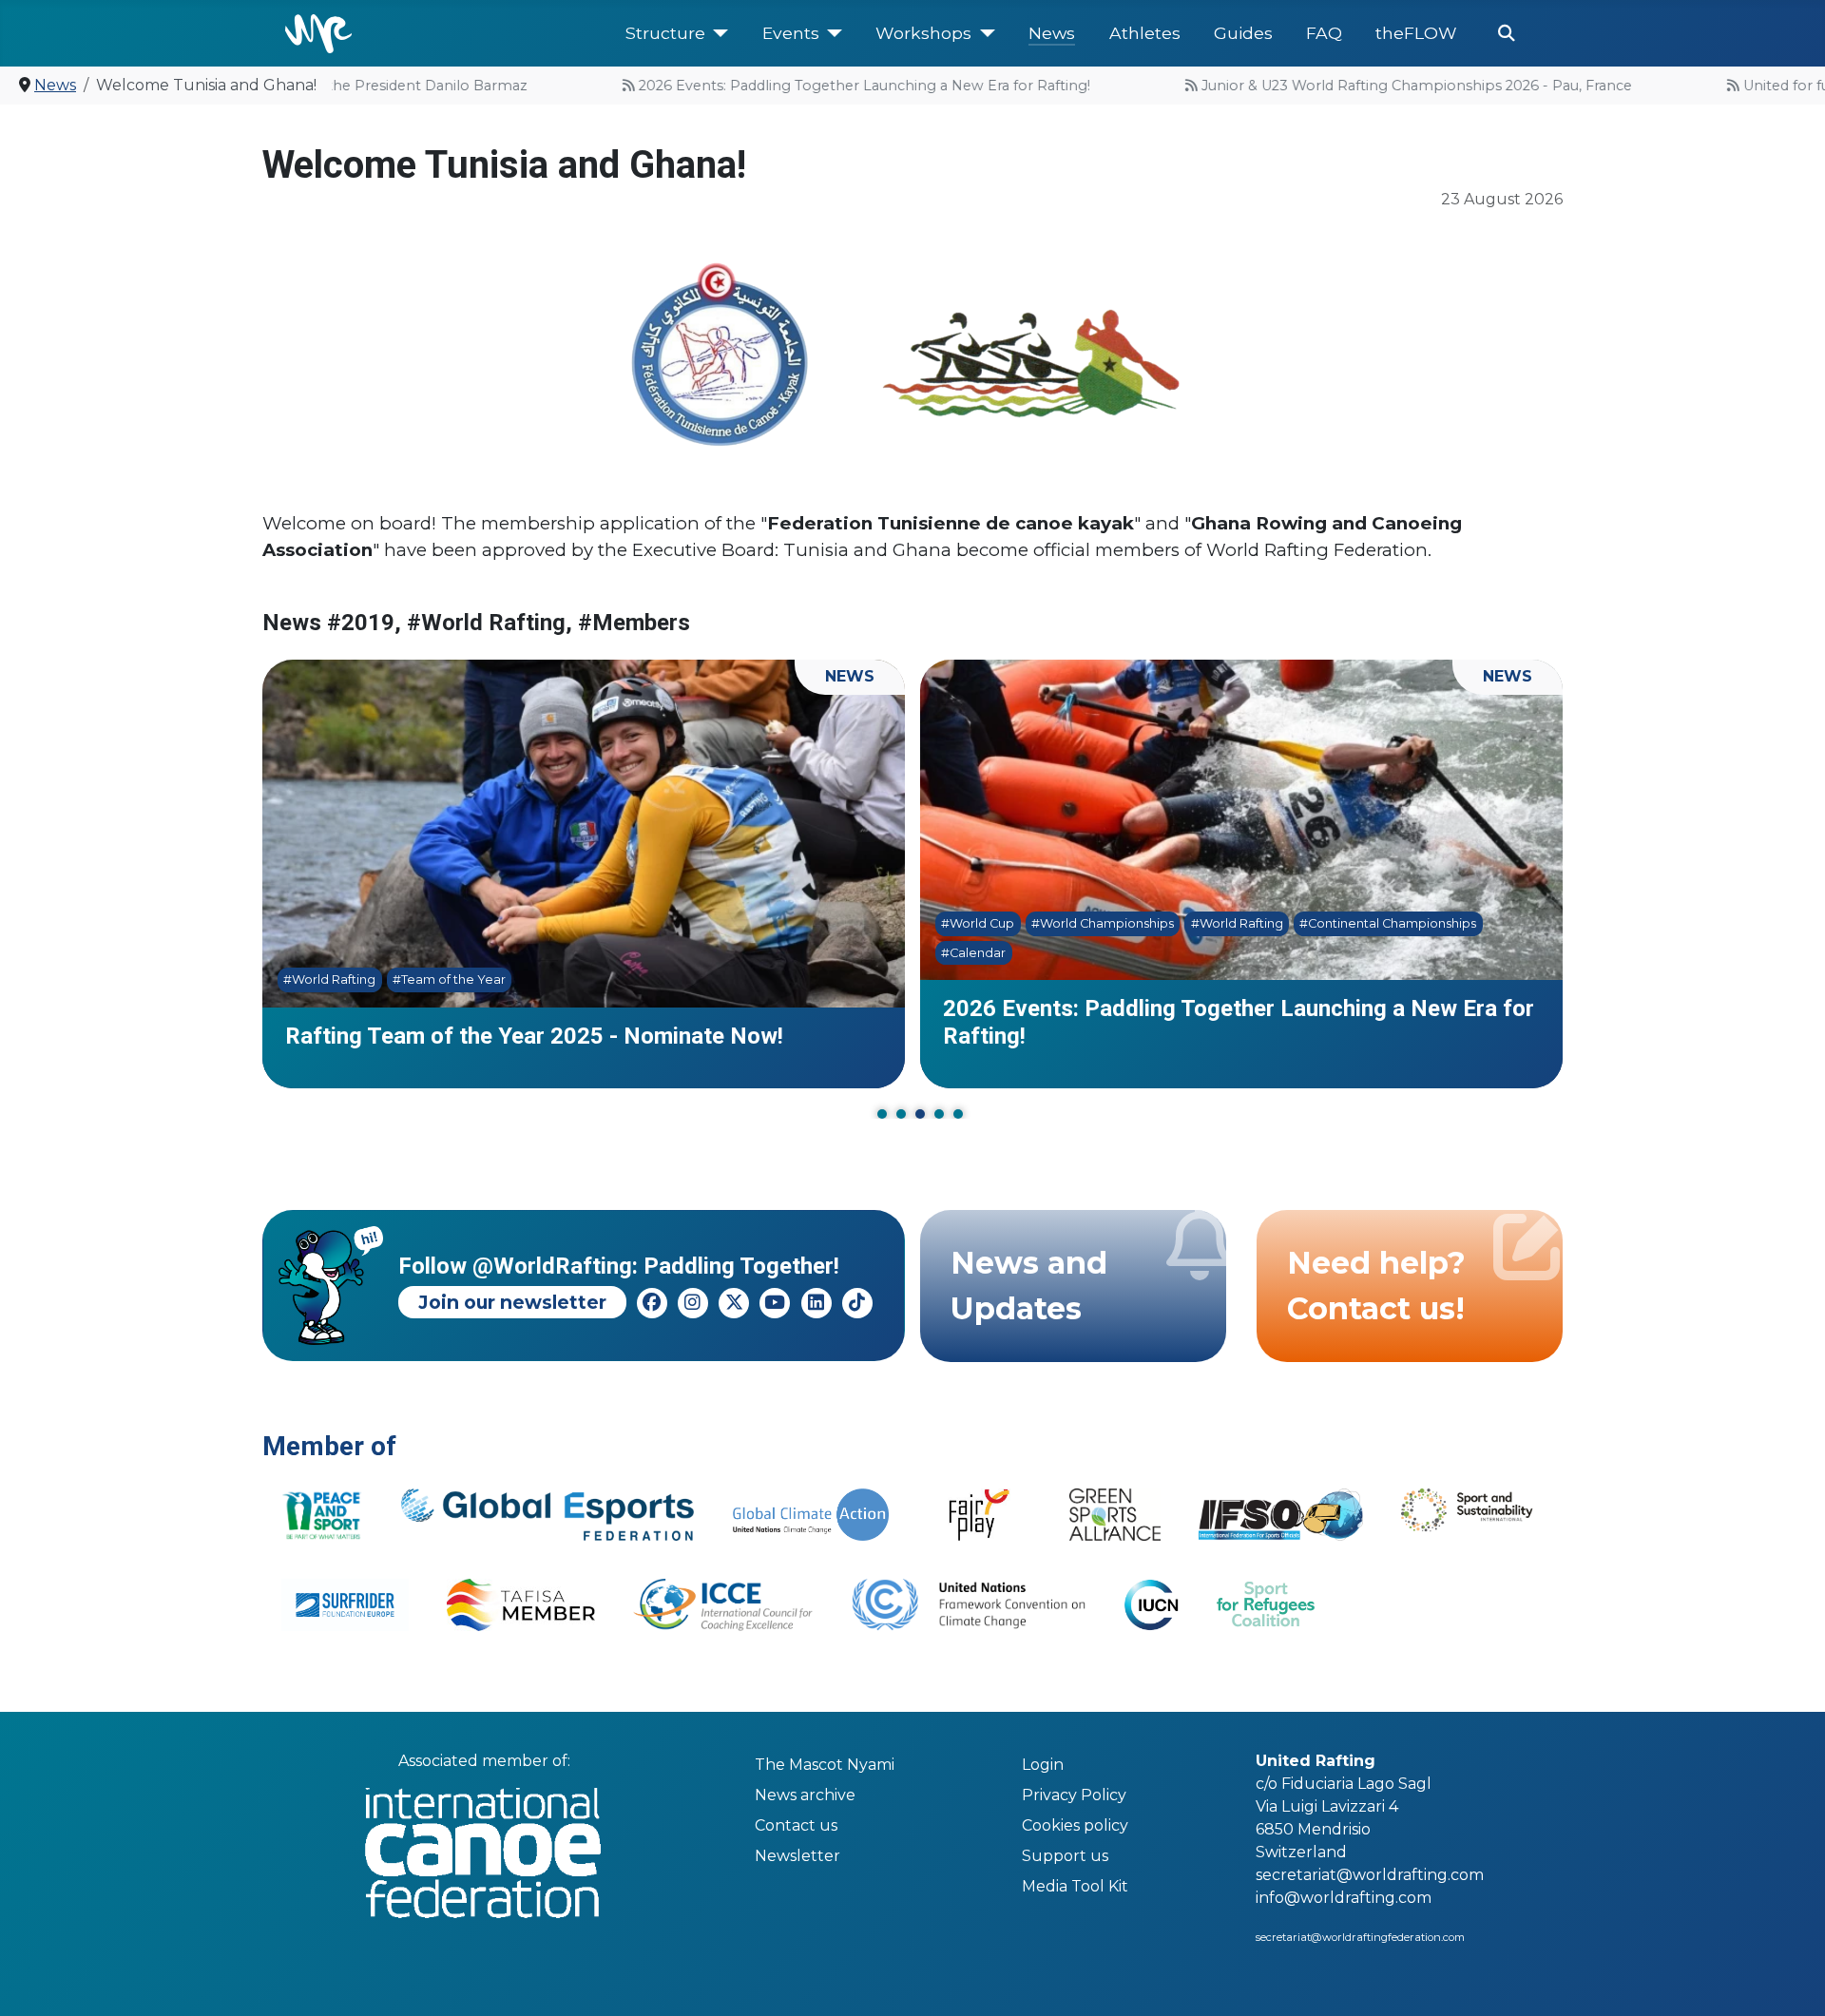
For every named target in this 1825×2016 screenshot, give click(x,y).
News (1052, 33)
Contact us (796, 1825)
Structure (665, 33)
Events (791, 33)
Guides (1243, 33)
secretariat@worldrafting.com (1370, 1875)
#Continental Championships (1388, 923)
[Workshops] (983, 33)
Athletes (1145, 33)
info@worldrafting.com (1344, 1898)
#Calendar (973, 953)
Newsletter (797, 1856)
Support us (1065, 1856)
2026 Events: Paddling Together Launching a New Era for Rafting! (825, 86)
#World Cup (978, 923)
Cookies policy (1075, 1825)
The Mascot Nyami (825, 1765)
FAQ (1324, 33)
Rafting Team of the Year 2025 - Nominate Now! (534, 1036)
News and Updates (1029, 1286)
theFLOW (1416, 33)
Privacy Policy (1074, 1795)
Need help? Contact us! (1376, 1286)
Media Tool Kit (1075, 1886)
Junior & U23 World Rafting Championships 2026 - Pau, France (1377, 86)
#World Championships (1103, 923)
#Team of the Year (449, 980)
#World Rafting (329, 980)
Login (1043, 1765)
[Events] (831, 33)
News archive (805, 1795)
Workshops (923, 33)
